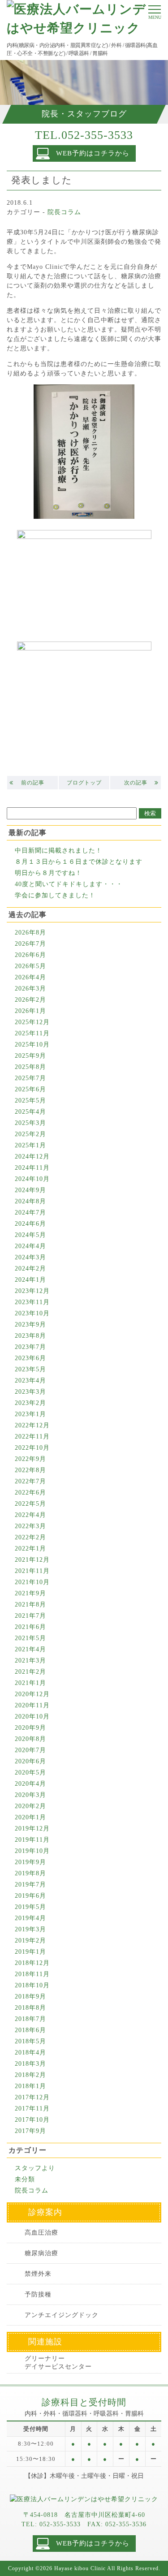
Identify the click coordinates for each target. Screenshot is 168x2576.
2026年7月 (30, 944)
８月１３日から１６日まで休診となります (79, 862)
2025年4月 (30, 1112)
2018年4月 (30, 2053)
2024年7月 (30, 1213)
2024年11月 (32, 1168)
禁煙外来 (38, 2274)
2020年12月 (32, 1694)
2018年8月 (30, 2008)
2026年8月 (30, 933)
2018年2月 (30, 2075)
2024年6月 (30, 1224)
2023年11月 (32, 1302)
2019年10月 (32, 1851)
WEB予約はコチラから (93, 153)
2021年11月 (32, 1571)
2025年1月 (30, 1145)
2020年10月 (32, 1717)
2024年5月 (30, 1235)
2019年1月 (30, 1952)
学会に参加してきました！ (55, 895)
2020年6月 (30, 1761)
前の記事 (33, 783)
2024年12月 (32, 1157)
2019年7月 (30, 1885)
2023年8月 (30, 1336)
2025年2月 (30, 1134)
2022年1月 (30, 1549)
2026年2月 (30, 1000)
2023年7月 (30, 1347)
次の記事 (136, 783)
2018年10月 (32, 1985)
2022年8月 (30, 1470)
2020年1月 (30, 1817)
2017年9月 (30, 2131)
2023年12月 (32, 1291)
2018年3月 (30, 2064)
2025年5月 (30, 1101)
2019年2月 (30, 1941)
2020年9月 (30, 1728)
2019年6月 (30, 1896)
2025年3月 (30, 1123)
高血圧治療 (41, 2233)
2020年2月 (30, 1806)
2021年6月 (30, 1627)
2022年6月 (30, 1493)
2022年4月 (30, 1515)
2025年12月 (32, 1022)
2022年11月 (32, 1437)
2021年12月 (32, 1560)
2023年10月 (32, 1313)
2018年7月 (30, 2019)
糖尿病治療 (41, 2253)
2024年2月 (30, 1269)
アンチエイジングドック (62, 2315)
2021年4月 (30, 1649)
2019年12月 (32, 1829)
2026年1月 (30, 1011)
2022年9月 (30, 1459)
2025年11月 (32, 1033)
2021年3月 (30, 1661)
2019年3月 (30, 1929)
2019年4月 (30, 1918)
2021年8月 (30, 1605)
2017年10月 (32, 2120)
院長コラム (64, 212)
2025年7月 (30, 1078)
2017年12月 (32, 2097)
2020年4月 (30, 1784)
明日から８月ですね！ (48, 873)
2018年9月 (30, 1997)
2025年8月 (30, 1067)
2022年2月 (30, 1537)
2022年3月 (30, 1526)
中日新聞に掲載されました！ (58, 851)
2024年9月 (30, 1190)
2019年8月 (30, 1873)
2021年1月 (30, 1683)
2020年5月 (30, 1773)
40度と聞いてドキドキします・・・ (69, 884)
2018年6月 (30, 2030)
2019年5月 (30, 1907)
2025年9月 (30, 1056)
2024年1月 (30, 1280)
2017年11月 (32, 2109)
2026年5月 (30, 966)
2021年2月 (30, 1672)
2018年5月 (30, 2041)
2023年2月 (30, 1403)
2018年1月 (30, 2086)
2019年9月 (30, 1862)
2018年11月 (32, 1974)
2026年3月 (30, 989)
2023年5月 (30, 1369)
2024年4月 (30, 1246)
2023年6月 (30, 1358)
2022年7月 (30, 1481)
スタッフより (35, 2168)
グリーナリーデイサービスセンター (58, 2363)
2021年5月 (30, 1638)
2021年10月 (32, 1582)
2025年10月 (32, 1045)
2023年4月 (30, 1381)
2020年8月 (30, 1739)
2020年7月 (30, 1750)
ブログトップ (84, 783)
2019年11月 (32, 1840)
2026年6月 (30, 955)
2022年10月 (32, 1448)
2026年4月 (30, 977)
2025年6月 (30, 1089)
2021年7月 (30, 1616)
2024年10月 (32, 1179)
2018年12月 (32, 1963)
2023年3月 (30, 1392)
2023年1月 (30, 1414)
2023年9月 (30, 1325)
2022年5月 (30, 1504)
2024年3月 (30, 1257)
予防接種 (38, 2294)
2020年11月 (32, 1705)
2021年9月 (30, 1593)
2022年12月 (32, 1425)
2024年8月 (30, 1201)
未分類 (25, 2179)
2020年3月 (30, 1795)
